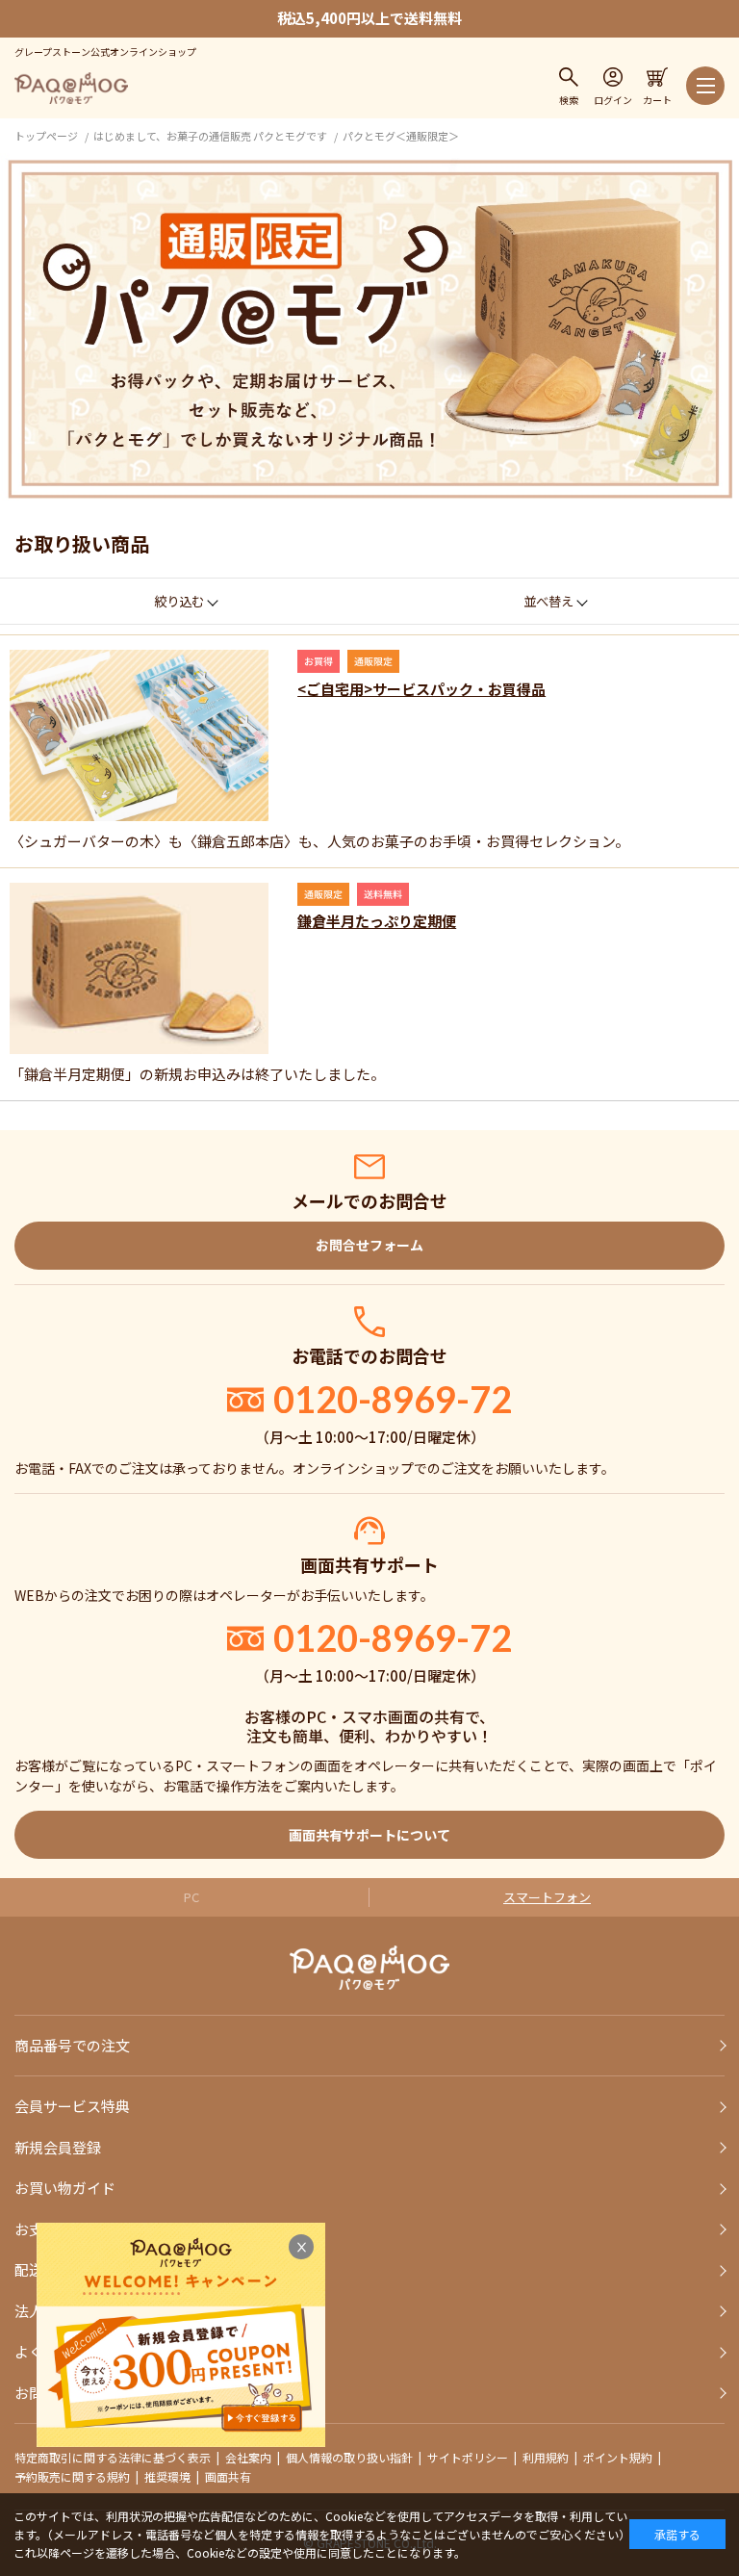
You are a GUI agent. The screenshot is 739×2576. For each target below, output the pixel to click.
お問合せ (43, 2393)
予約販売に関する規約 (72, 2476)
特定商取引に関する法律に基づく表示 (113, 2457)
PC (191, 1897)
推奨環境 (167, 2476)
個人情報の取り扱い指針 (349, 2457)
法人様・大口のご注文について (115, 2311)
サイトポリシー (468, 2457)
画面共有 (228, 2476)
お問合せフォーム (369, 1245)
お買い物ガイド (65, 2188)
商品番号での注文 (72, 2045)
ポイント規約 (618, 2457)
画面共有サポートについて (369, 1835)
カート (657, 99)
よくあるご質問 (65, 2351)
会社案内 (248, 2457)
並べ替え (548, 601)
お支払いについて (72, 2229)
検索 (569, 99)
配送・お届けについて (87, 2269)
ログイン (613, 99)
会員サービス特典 (72, 2106)
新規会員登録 (58, 2147)
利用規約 (546, 2457)
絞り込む (179, 601)
